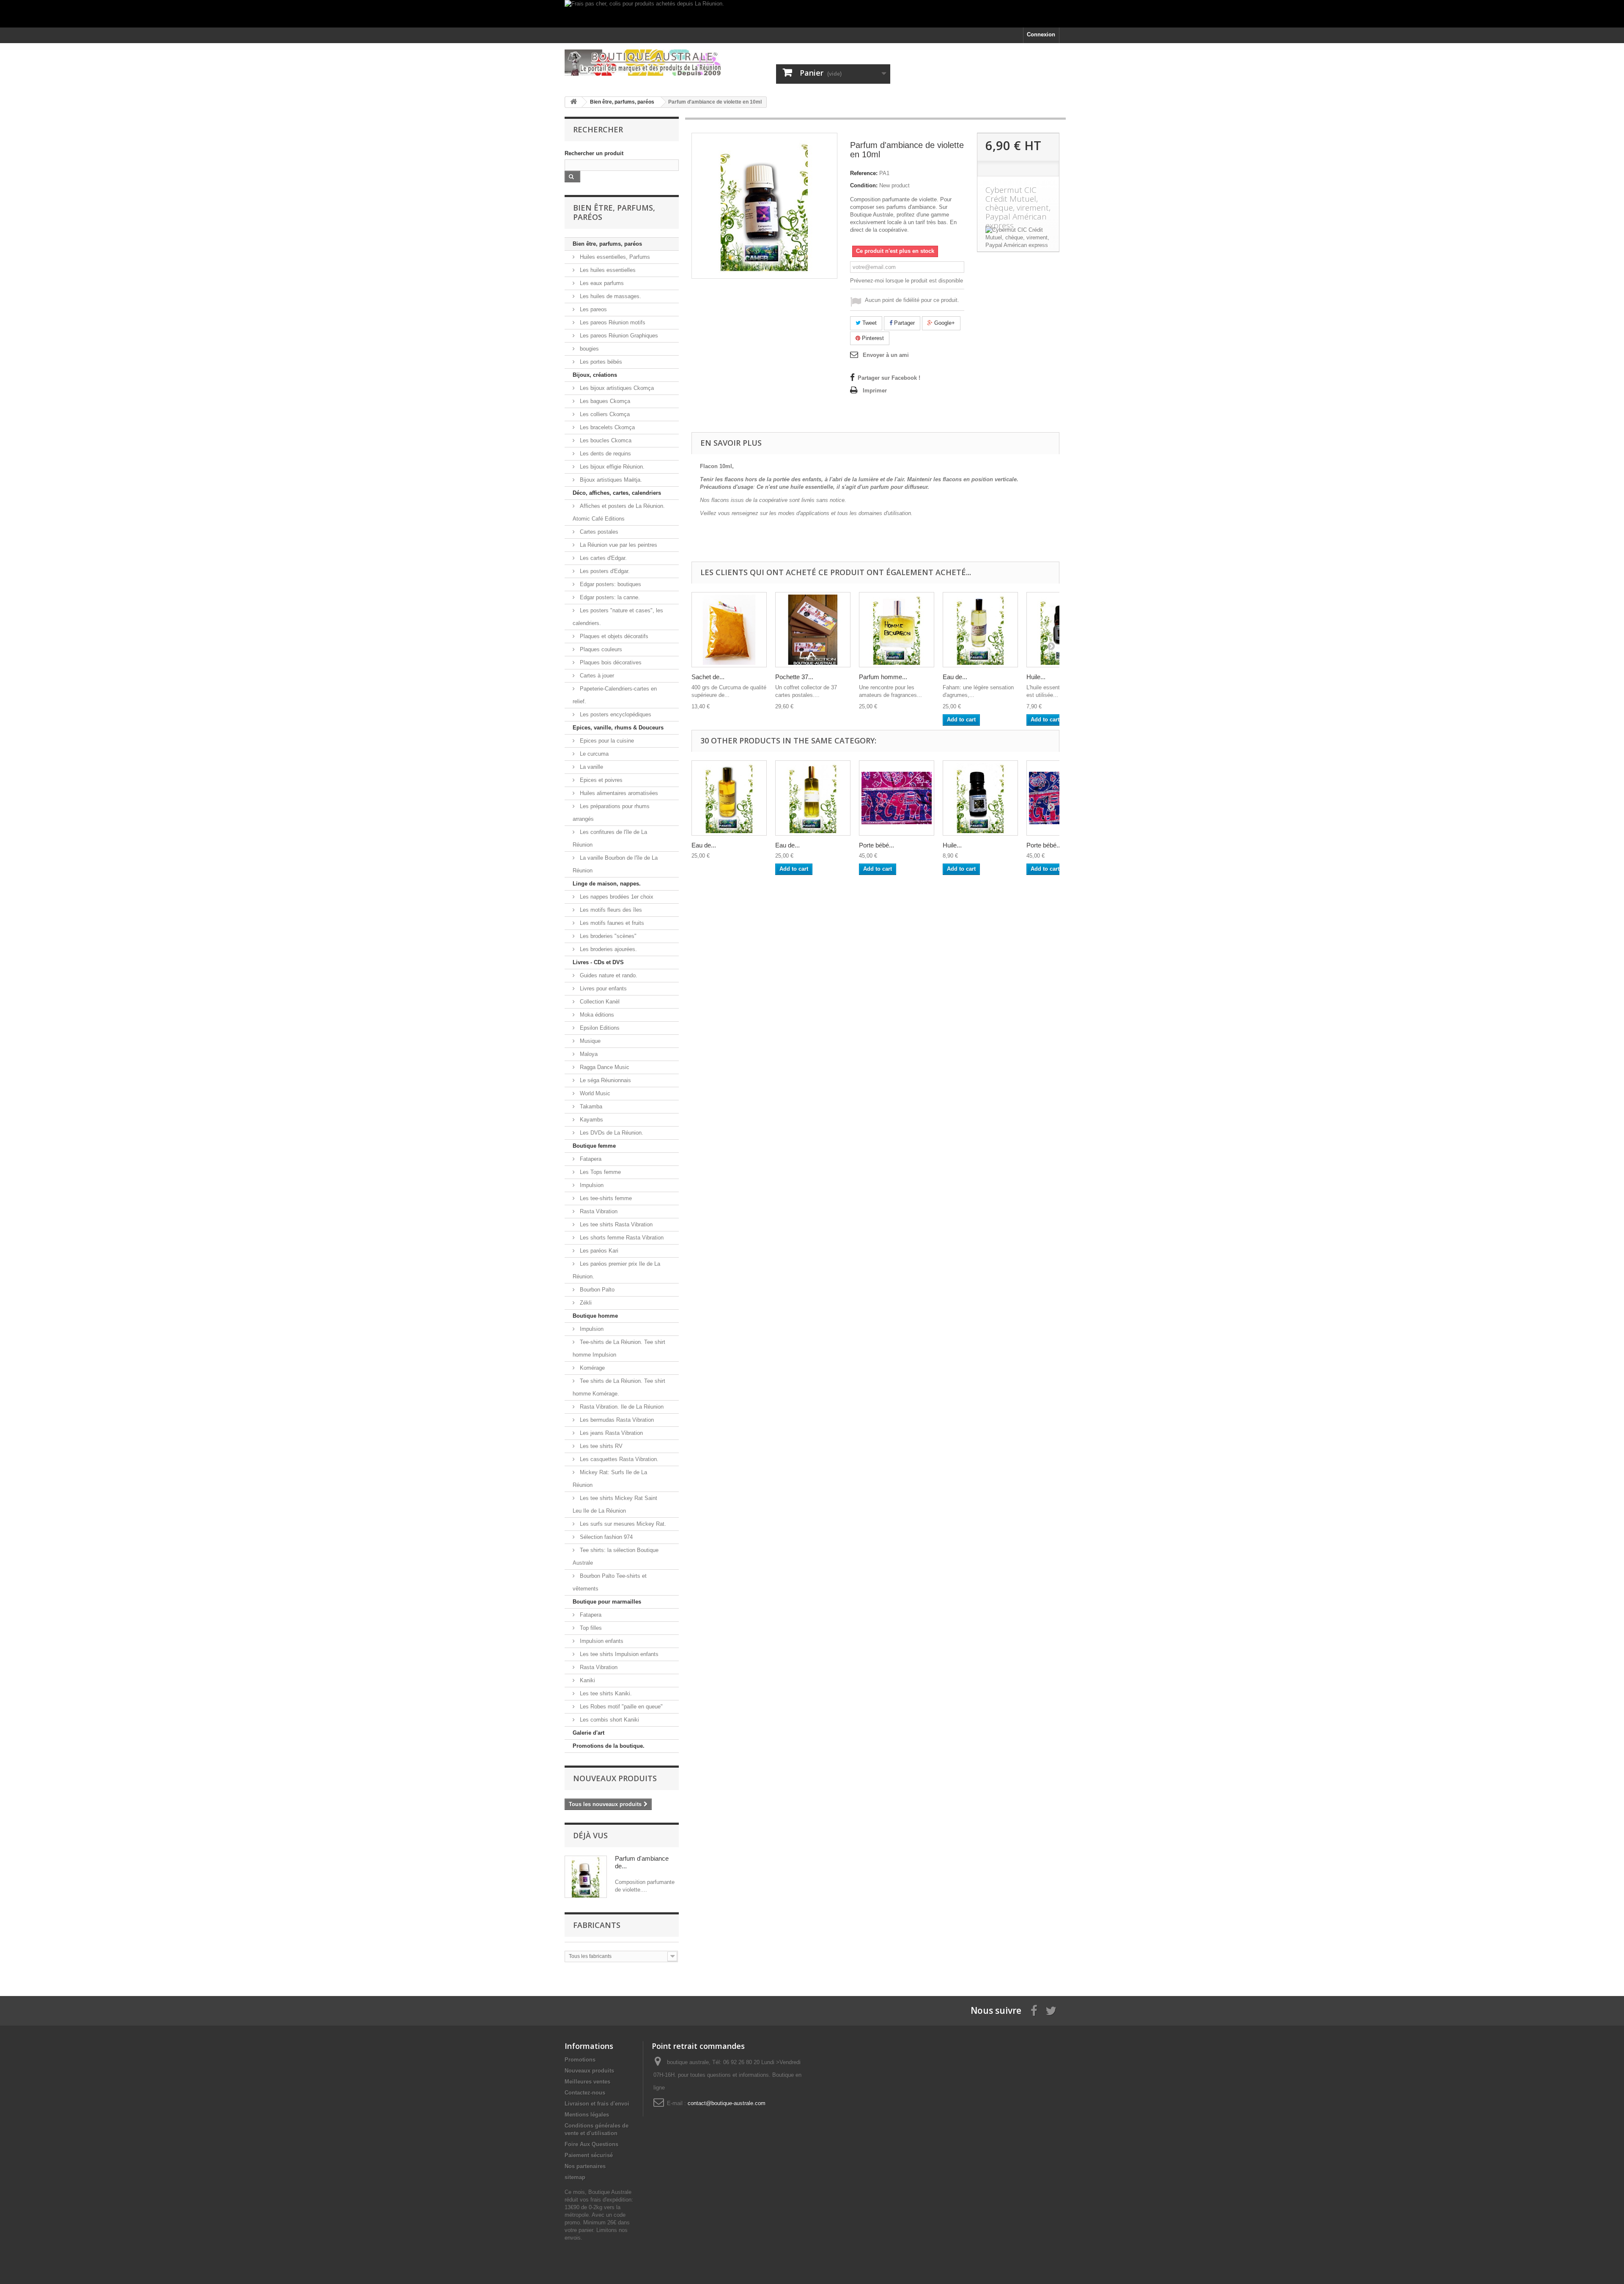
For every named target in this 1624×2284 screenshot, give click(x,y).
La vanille (591, 767)
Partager (904, 323)
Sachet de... (708, 677)
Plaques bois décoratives (610, 662)
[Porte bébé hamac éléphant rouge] (897, 798)
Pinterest (872, 338)
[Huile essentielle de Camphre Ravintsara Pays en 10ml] (980, 798)
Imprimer (875, 391)
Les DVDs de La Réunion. (611, 1133)
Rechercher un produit (594, 153)
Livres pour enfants (602, 988)
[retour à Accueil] (573, 102)
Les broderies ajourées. (608, 949)
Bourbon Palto (596, 1290)
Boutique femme (594, 1146)
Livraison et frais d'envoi (597, 2104)
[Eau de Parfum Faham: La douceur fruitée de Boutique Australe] (980, 630)
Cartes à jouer (596, 676)
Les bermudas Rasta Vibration (616, 1420)
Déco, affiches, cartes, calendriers (617, 493)
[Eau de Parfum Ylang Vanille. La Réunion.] (813, 798)
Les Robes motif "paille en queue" (620, 1707)
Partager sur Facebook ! (889, 378)
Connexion (1041, 34)
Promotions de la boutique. (609, 1746)
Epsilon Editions (599, 1028)
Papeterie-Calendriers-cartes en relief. (615, 695)
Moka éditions (596, 1015)
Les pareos (593, 309)
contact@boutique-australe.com (727, 2103)
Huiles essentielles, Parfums (614, 257)
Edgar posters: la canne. (609, 597)
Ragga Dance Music (604, 1067)
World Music (594, 1093)
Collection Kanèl (599, 1002)
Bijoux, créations (595, 375)
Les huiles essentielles (607, 270)
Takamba (590, 1106)
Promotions (580, 2060)
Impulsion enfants (601, 1641)
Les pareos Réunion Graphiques (618, 336)
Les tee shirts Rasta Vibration (615, 1224)
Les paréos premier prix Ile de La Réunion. (616, 1270)
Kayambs (591, 1120)
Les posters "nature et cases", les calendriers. (618, 617)
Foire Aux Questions (591, 2144)
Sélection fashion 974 (605, 1537)
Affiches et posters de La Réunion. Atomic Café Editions (619, 512)
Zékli (585, 1303)
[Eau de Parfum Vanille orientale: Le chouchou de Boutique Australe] (729, 798)
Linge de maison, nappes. (607, 884)
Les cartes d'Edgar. (602, 558)
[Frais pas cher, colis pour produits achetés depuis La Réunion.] (812, 14)
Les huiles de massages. (610, 296)
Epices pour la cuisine (606, 741)
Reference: (864, 173)
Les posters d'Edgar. (604, 571)
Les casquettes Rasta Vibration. (618, 1459)
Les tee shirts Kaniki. (605, 1693)
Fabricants (597, 1925)
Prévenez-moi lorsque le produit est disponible (907, 281)
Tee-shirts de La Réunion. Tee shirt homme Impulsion (619, 1348)
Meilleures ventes (587, 2082)
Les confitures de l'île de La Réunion (610, 838)
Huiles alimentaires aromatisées (618, 793)
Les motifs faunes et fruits (611, 923)
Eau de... (955, 677)
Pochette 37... (794, 677)
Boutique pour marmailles (607, 1602)
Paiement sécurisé (589, 2155)
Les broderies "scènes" (607, 936)
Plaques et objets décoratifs (613, 636)
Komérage (591, 1368)
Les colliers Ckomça (604, 414)
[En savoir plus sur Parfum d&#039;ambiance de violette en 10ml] (586, 1877)
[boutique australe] (643, 63)
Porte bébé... (876, 845)
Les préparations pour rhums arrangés (611, 813)
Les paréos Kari (598, 1251)
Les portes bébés (600, 362)
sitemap (575, 2177)
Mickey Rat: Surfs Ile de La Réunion (610, 1479)
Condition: (864, 185)
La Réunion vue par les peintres (618, 545)
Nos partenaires (585, 2166)
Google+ (944, 323)
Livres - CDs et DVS (598, 962)
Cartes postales (598, 532)
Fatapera (590, 1159)
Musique (589, 1041)
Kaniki (587, 1680)
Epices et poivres (600, 780)
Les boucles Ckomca (605, 440)
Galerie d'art (588, 1733)
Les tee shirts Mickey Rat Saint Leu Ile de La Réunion (615, 1504)
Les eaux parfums (601, 283)
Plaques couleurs (600, 649)
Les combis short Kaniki (609, 1720)
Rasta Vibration (598, 1211)
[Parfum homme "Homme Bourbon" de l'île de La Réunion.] (897, 630)
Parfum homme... (883, 677)
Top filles (590, 1628)
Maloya (588, 1054)
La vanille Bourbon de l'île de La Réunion (615, 864)
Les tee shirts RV (600, 1446)
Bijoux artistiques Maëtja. (610, 480)
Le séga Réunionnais (605, 1080)
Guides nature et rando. (608, 975)
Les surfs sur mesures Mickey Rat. (622, 1524)
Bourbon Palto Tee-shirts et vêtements (610, 1582)
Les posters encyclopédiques (615, 714)
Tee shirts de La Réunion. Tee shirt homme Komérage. (619, 1387)
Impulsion (591, 1185)
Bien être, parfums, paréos (607, 244)
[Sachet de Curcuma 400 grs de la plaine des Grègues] (729, 630)
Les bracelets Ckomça (606, 427)
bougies (588, 349)
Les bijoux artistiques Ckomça (616, 388)
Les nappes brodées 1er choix (616, 897)
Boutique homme (595, 1316)
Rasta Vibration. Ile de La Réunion (621, 1407)
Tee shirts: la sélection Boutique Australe (616, 1556)
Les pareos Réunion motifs (612, 322)
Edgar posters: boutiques (610, 584)
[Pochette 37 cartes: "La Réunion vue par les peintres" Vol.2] (813, 630)
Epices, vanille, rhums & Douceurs (618, 728)
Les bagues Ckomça (604, 401)
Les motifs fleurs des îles (610, 910)
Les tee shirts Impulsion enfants (618, 1654)
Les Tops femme (599, 1172)
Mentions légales (587, 2115)
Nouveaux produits (615, 1778)
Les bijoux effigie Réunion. (611, 467)
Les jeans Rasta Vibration (610, 1433)
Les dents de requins (605, 454)
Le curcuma (593, 754)
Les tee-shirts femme (605, 1198)
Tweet (869, 323)
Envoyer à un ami (886, 355)
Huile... (1036, 677)
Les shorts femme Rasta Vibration (621, 1238)
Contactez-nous (585, 2093)
